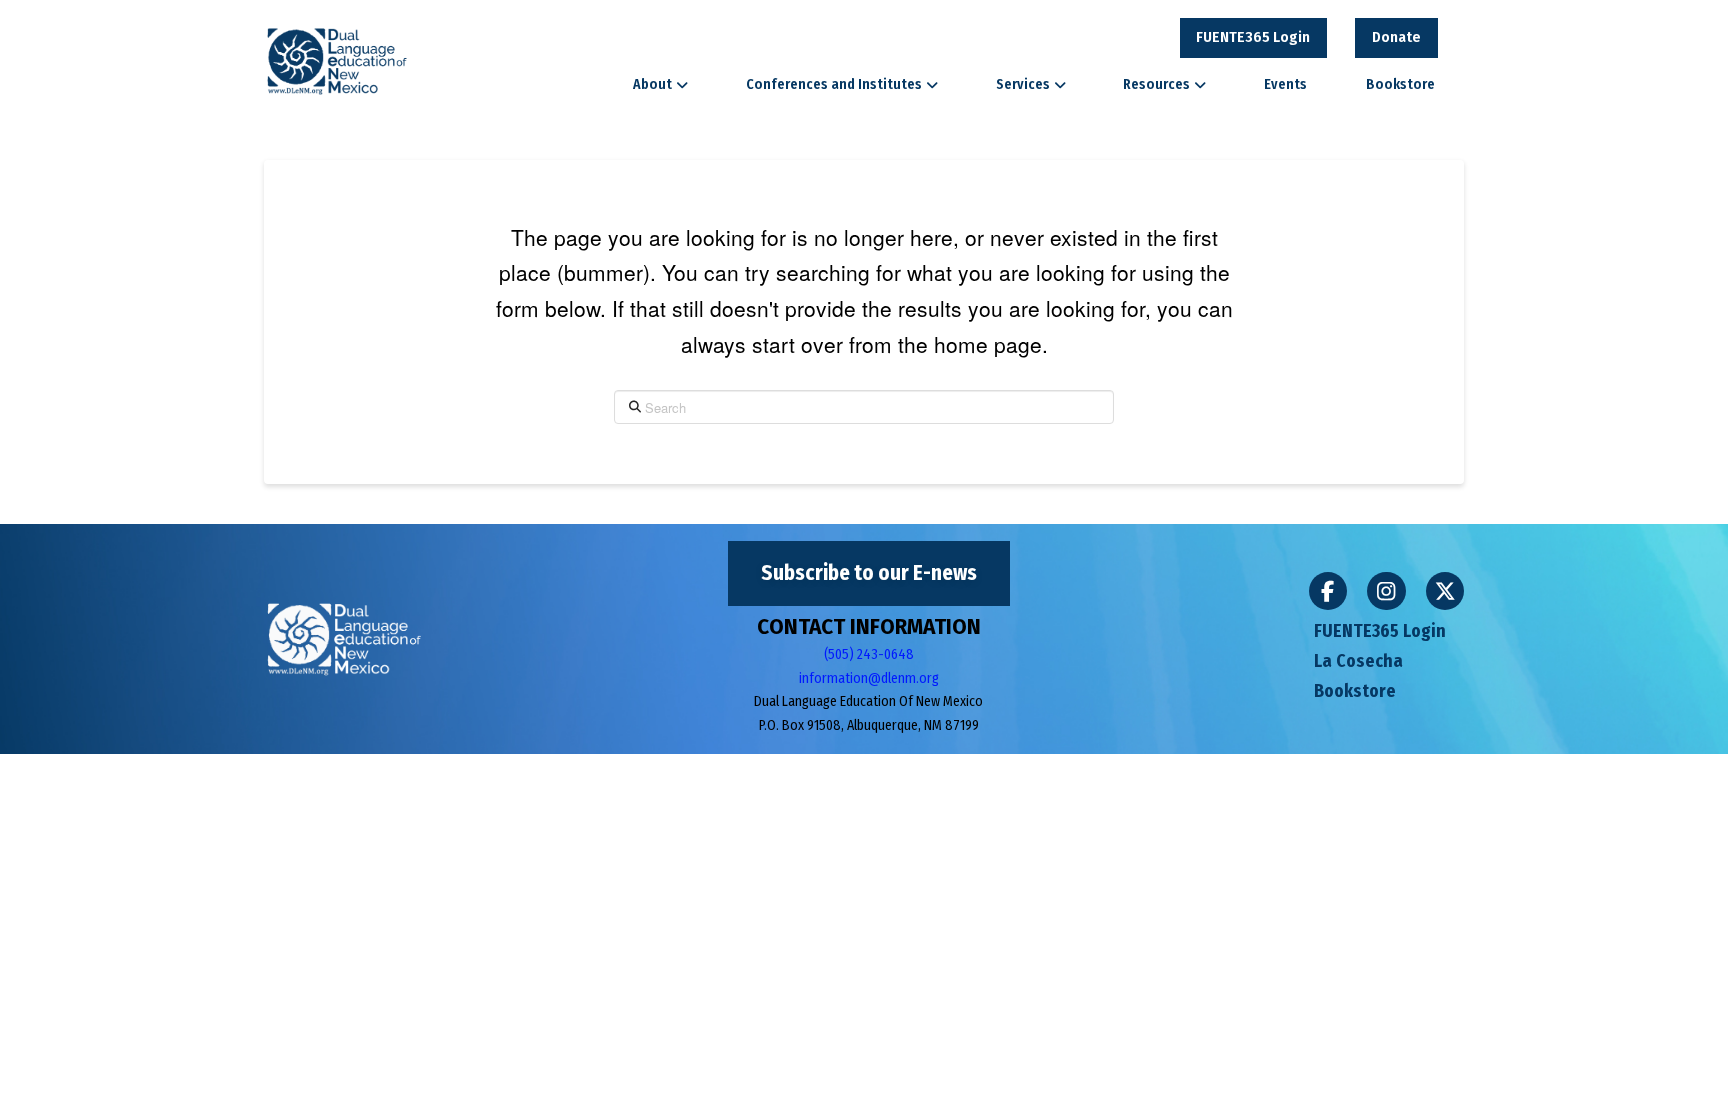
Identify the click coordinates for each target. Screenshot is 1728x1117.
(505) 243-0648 (869, 654)
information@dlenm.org (869, 678)
